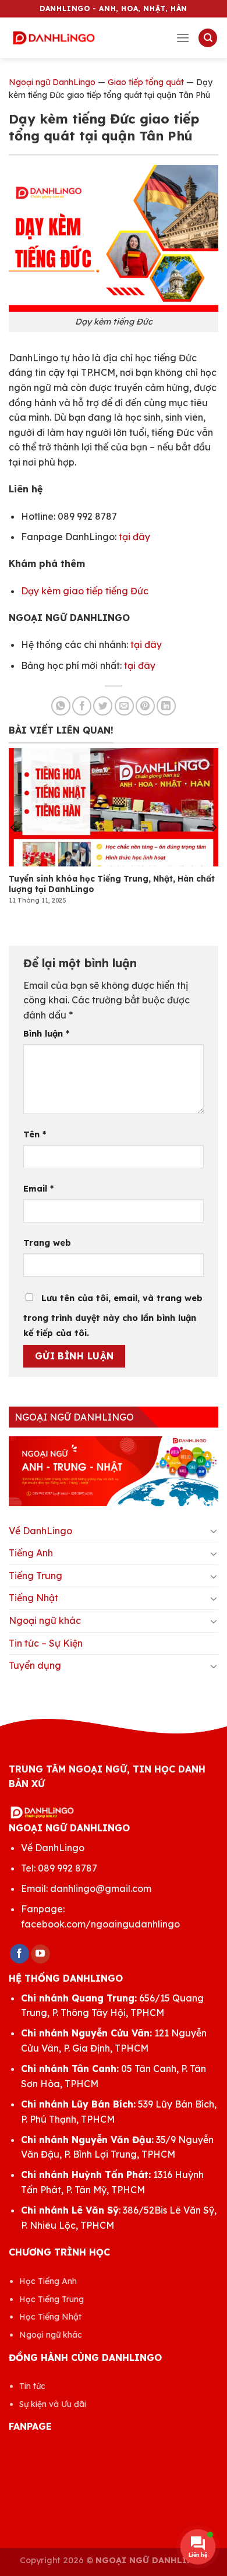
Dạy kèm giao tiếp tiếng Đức (85, 591)
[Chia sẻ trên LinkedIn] (166, 706)
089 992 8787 (68, 1868)
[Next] (214, 827)
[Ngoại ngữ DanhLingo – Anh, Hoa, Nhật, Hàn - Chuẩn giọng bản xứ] (54, 38)
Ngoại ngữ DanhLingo (52, 82)
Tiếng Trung (36, 1576)
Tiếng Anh (31, 1553)
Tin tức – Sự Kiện (46, 1643)
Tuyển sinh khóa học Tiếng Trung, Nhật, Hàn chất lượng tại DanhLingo (112, 884)
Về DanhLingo (40, 1531)
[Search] (208, 38)
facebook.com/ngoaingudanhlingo (100, 1924)
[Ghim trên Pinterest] (145, 706)
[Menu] (183, 38)
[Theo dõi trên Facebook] (19, 1954)
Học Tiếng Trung (52, 2299)
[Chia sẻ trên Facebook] (82, 706)
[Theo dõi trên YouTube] (40, 1954)
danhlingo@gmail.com (101, 1888)
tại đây (134, 537)
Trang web (47, 1243)
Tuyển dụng (35, 1665)
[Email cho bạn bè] (124, 706)
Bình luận (46, 1034)
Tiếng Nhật (33, 1598)
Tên (35, 1134)
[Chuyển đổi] (214, 1531)
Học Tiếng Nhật (50, 2317)
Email (38, 1189)
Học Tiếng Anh (48, 2281)
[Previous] (13, 827)
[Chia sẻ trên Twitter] (103, 706)
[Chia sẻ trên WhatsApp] (61, 706)
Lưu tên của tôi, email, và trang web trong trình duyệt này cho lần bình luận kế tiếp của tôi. (113, 1316)
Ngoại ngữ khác (45, 1620)
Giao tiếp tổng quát (146, 82)
